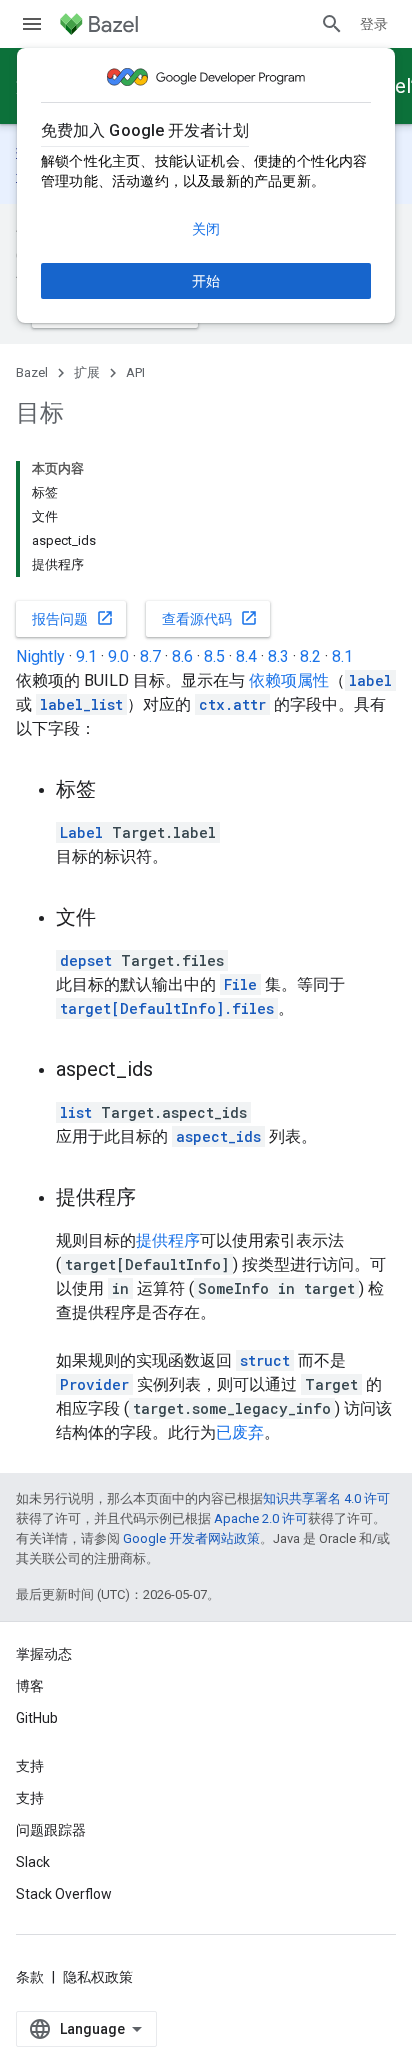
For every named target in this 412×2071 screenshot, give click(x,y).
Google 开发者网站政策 (191, 1538)
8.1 (342, 656)
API (135, 372)
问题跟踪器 (51, 1830)
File (240, 984)
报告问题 (73, 618)
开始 (206, 281)
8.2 (310, 656)
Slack (33, 1862)
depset (86, 960)
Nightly (40, 656)
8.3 (278, 656)
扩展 (87, 372)
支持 (30, 1798)
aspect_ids (218, 1136)
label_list (81, 704)
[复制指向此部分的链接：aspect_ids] (173, 1071)
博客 (30, 1686)
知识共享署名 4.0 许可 (326, 1498)
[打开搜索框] (332, 24)
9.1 (86, 656)
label (370, 680)
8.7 (150, 656)
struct (265, 1360)
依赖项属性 (289, 680)
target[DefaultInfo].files (167, 1008)
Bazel (32, 372)
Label (81, 832)
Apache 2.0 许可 (261, 1518)
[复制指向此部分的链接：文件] (116, 919)
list (76, 1112)
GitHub (37, 1718)
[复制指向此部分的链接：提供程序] (156, 1199)
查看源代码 (210, 618)
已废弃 (240, 1432)
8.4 (246, 656)
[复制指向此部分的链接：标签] (116, 791)
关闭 (206, 229)
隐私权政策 (98, 1977)
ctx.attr (232, 704)
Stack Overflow (64, 1894)
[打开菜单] (32, 24)
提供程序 (168, 1240)
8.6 (182, 656)
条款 (30, 1977)
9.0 (118, 656)
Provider (94, 1384)
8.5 (214, 656)
